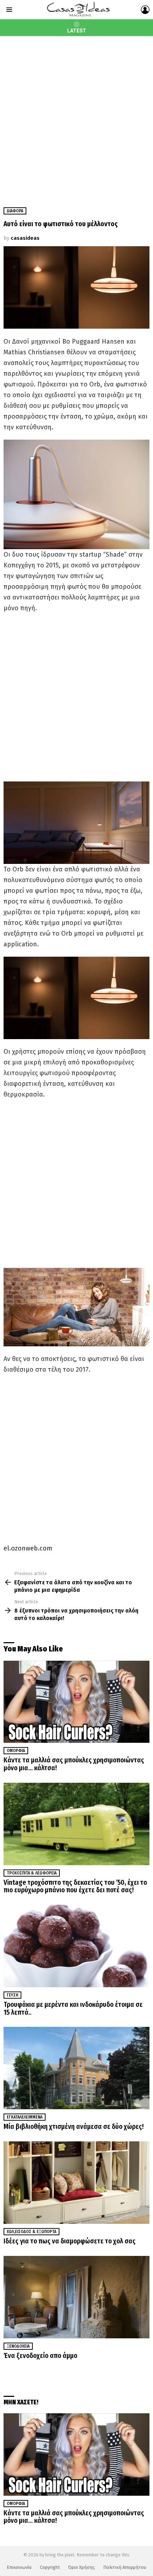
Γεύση (12, 1995)
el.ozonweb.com (28, 1548)
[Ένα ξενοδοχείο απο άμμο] (76, 2297)
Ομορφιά (16, 1751)
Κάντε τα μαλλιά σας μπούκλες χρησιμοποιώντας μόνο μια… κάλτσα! (74, 1764)
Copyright (50, 2567)
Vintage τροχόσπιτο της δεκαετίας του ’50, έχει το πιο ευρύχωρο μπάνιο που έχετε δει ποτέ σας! (75, 1886)
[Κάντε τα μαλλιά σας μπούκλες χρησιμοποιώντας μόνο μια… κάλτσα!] (76, 1702)
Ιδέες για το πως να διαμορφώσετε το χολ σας (70, 2241)
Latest (77, 31)
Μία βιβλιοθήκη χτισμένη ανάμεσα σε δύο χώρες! (74, 2127)
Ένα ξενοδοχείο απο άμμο (40, 2356)
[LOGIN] (145, 10)
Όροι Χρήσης (81, 2567)
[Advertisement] (76, 116)
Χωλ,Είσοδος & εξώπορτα (31, 2232)
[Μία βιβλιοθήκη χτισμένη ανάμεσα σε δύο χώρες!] (76, 2068)
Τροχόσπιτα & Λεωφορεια (32, 1873)
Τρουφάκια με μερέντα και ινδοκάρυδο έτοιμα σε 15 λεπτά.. (73, 2008)
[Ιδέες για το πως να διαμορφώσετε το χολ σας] (76, 2183)
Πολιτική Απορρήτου (125, 2567)
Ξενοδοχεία (18, 2346)
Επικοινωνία (19, 2567)
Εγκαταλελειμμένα (25, 2117)
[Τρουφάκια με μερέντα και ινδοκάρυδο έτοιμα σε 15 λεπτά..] (76, 1946)
